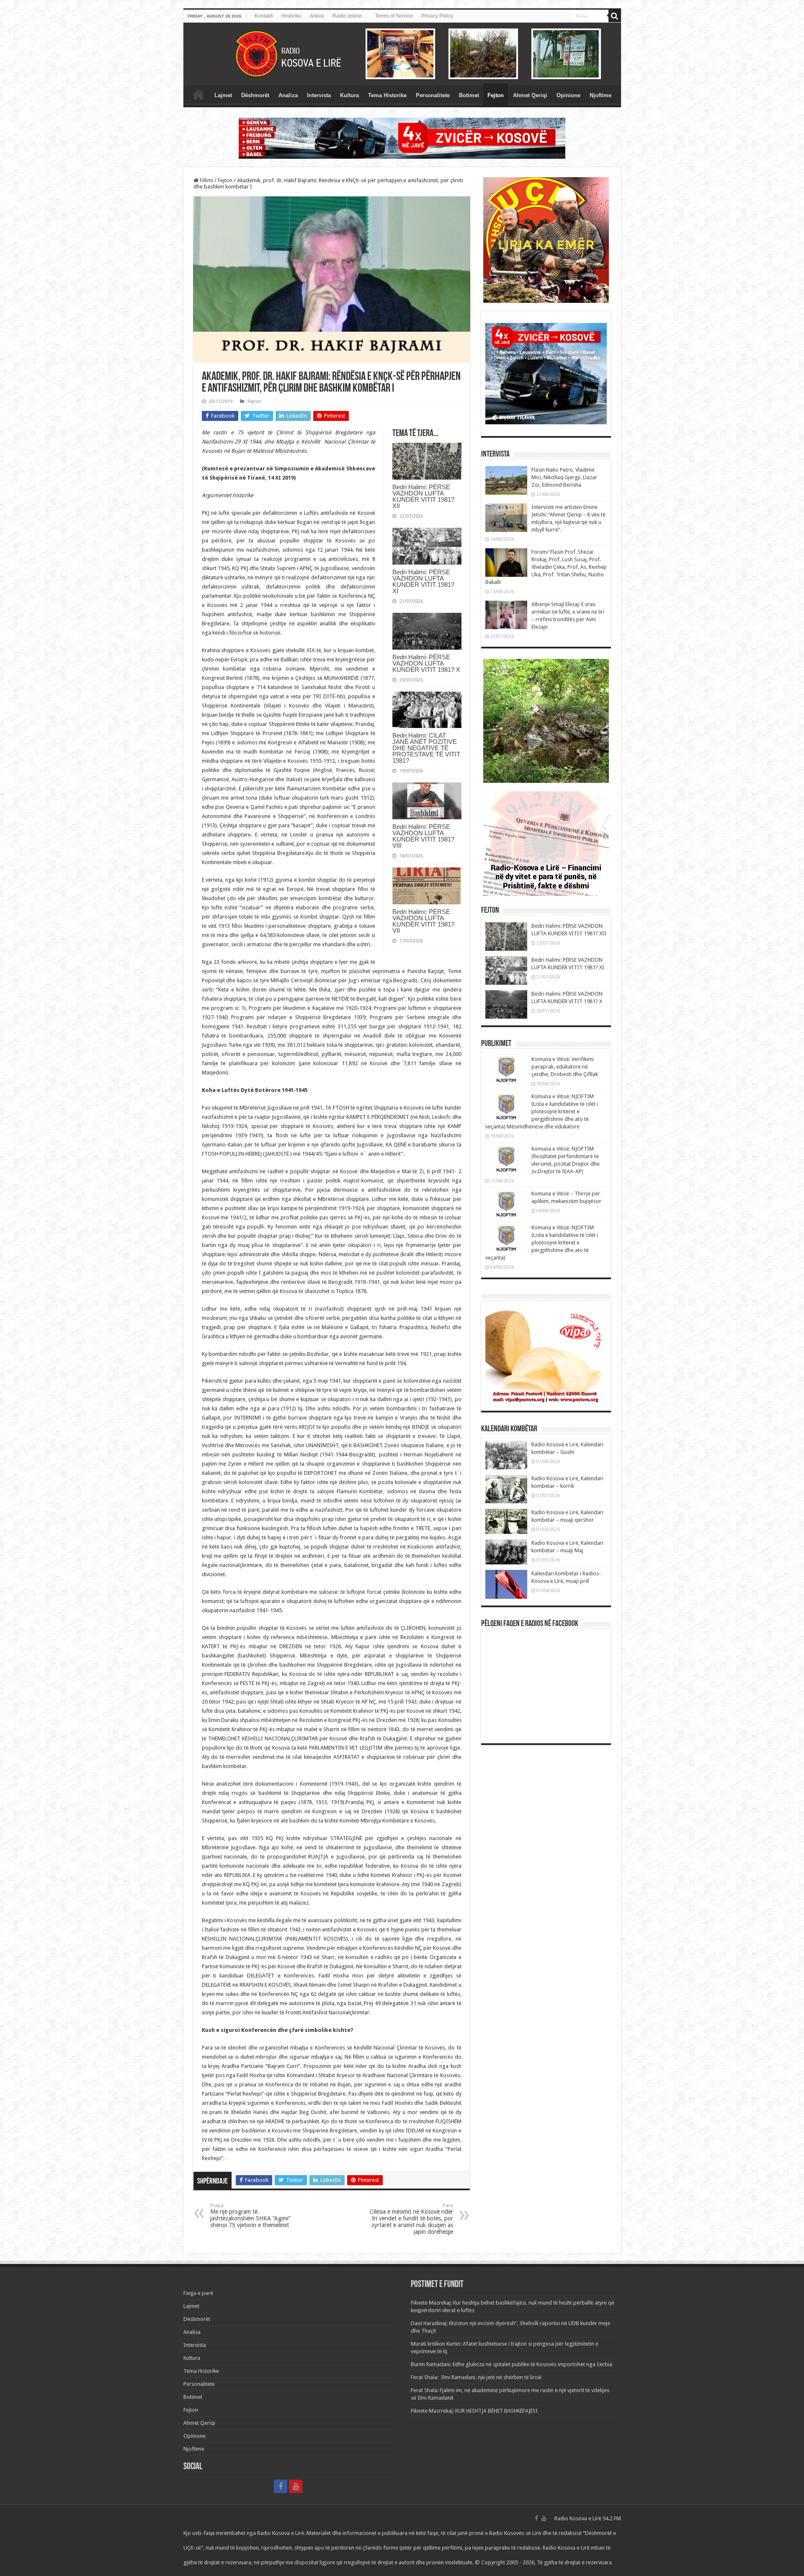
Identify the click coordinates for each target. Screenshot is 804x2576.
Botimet (469, 95)
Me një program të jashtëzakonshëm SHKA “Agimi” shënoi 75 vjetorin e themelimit (250, 2216)
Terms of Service (394, 16)
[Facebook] (281, 2486)
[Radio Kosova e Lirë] (402, 54)
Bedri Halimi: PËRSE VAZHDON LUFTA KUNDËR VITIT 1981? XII (423, 496)
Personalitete (433, 95)
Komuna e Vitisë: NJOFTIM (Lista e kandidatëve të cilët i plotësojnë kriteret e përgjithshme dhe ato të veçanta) (542, 1243)
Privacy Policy (437, 16)
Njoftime (600, 95)
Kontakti (264, 16)
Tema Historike (387, 95)
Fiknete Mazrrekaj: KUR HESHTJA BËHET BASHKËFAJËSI (474, 2411)
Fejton (496, 95)
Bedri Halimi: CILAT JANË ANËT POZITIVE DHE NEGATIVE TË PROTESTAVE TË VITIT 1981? (426, 748)
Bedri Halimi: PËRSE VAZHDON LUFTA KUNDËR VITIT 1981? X (426, 663)
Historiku (291, 16)
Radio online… (350, 16)
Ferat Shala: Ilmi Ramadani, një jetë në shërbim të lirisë (476, 2377)
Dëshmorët (255, 95)
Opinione (568, 95)
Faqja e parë (198, 94)
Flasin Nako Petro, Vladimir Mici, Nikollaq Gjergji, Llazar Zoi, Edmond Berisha (564, 477)
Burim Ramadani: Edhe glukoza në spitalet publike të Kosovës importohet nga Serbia (512, 2364)
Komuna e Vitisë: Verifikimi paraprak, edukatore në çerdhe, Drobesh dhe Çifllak (565, 1067)
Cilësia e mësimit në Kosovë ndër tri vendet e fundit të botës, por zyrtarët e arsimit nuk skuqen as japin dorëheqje (411, 2219)
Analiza (288, 95)
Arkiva (317, 16)
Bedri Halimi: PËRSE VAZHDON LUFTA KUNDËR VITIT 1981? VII (423, 921)
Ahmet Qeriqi (530, 95)
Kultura (349, 95)
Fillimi (206, 180)
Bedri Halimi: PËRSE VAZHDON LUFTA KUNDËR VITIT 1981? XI (423, 581)
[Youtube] (296, 2486)
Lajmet (223, 95)
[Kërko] (615, 16)
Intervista (319, 95)
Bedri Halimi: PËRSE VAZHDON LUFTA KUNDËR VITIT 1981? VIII (423, 836)
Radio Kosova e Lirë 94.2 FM (588, 2518)
